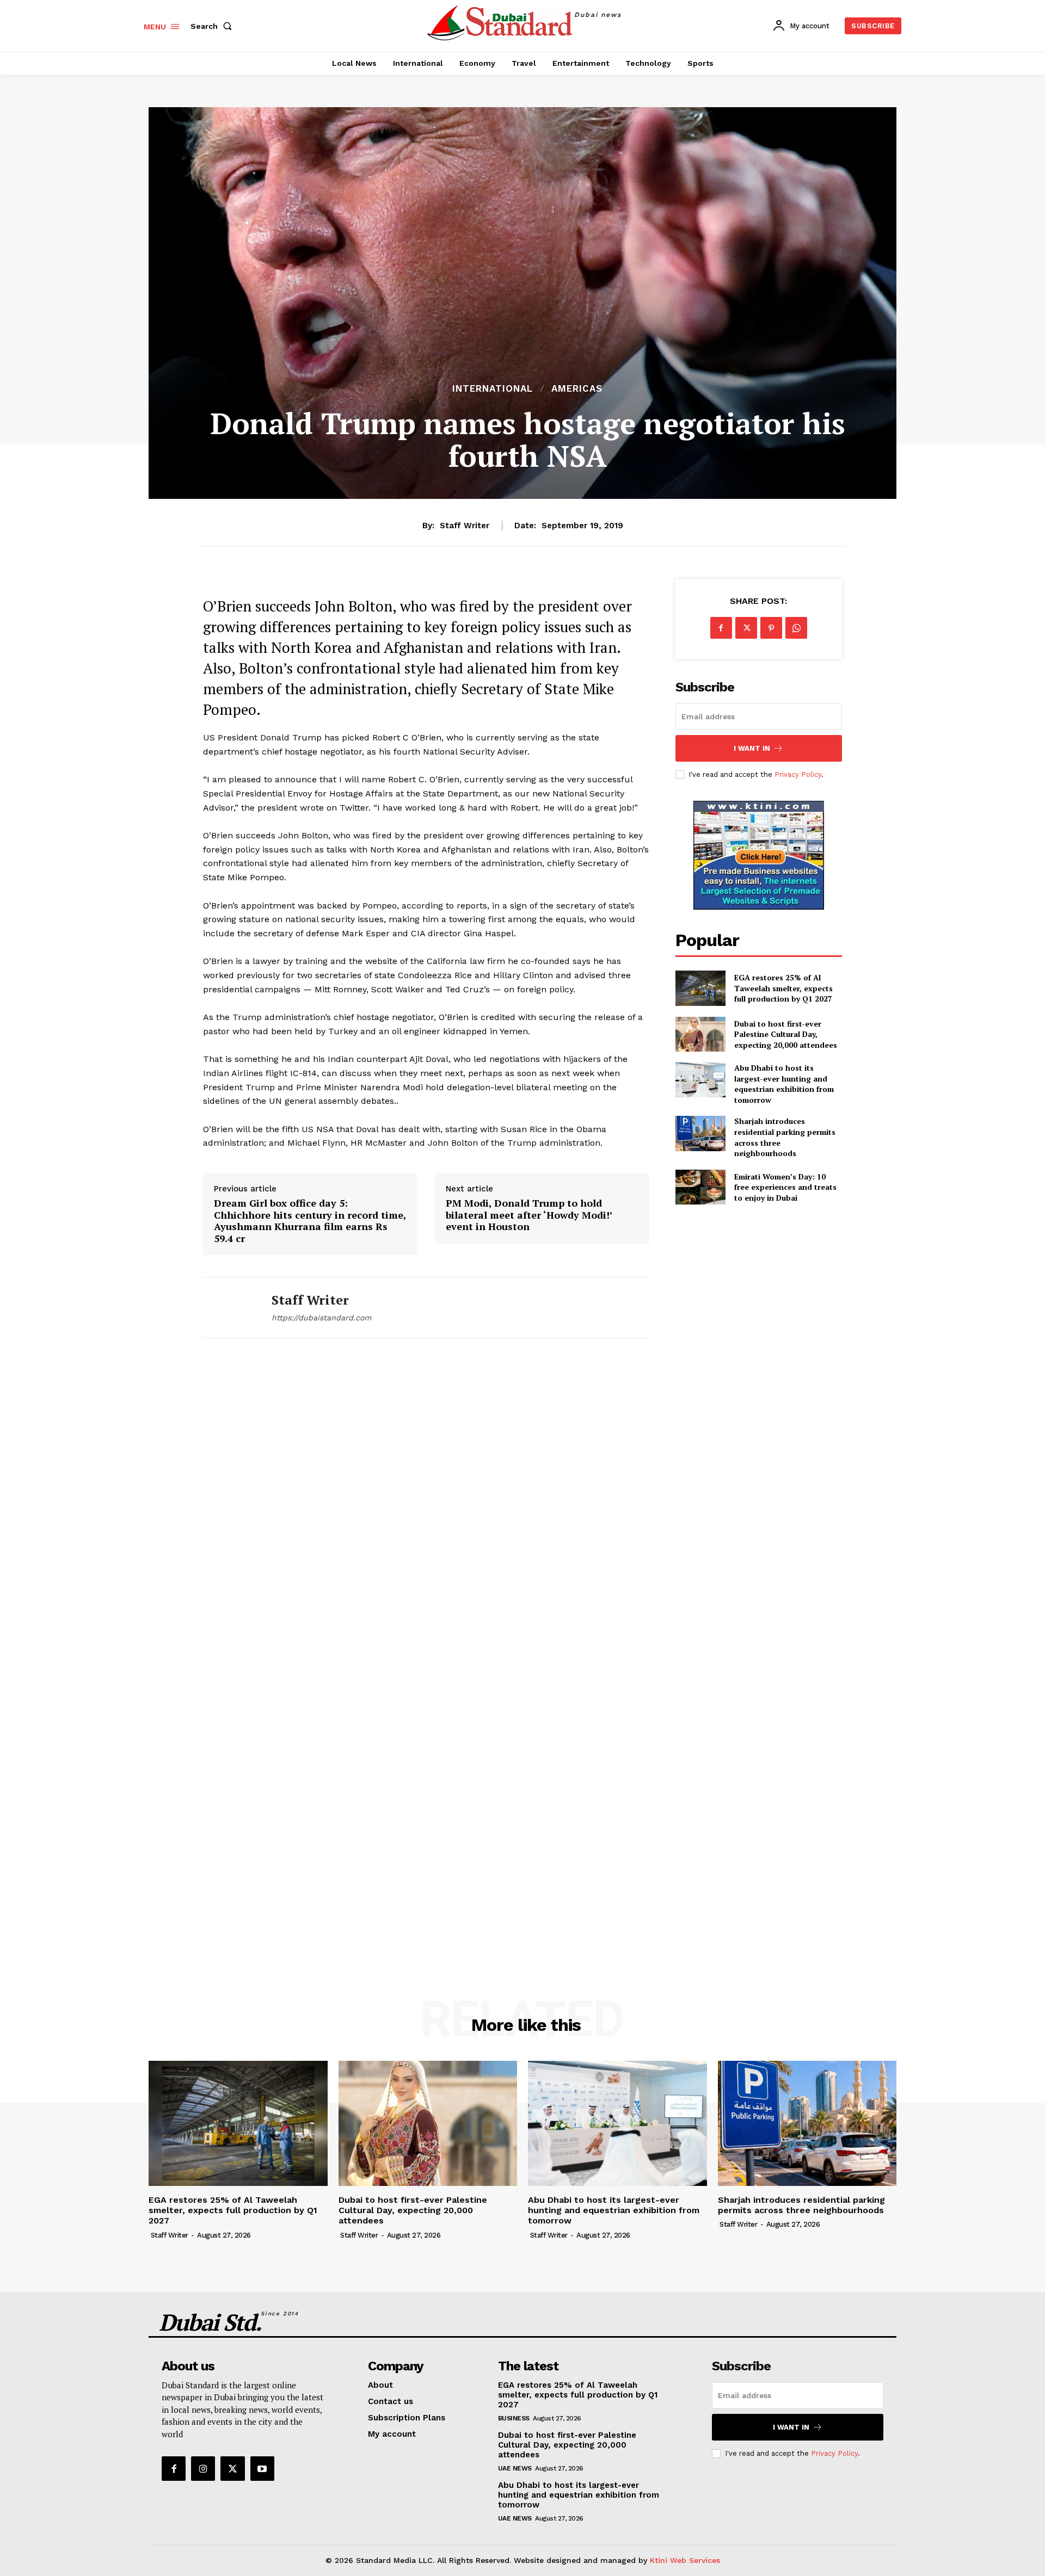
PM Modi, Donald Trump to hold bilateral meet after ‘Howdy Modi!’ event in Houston (529, 1215)
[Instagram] (203, 2468)
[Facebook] (721, 628)
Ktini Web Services (685, 2560)
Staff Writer (465, 526)
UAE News (515, 2468)
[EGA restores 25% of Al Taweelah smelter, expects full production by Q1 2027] (700, 988)
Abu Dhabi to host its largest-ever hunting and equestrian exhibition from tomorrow (784, 1084)
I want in (752, 748)
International (493, 389)
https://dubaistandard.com (321, 1318)
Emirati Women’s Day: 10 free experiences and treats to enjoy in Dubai (785, 1187)
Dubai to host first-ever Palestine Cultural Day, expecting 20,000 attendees (786, 1034)
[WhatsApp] (796, 628)
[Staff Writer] (229, 1308)
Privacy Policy (798, 774)
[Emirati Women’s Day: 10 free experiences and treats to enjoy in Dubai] (700, 1187)
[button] (213, 26)
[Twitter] (746, 628)
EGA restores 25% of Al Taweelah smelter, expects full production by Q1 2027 (783, 988)
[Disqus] (426, 1508)
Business (514, 2418)
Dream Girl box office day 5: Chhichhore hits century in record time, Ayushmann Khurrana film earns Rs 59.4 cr (310, 1221)
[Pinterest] (771, 628)
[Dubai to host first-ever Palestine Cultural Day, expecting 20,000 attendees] (700, 1034)
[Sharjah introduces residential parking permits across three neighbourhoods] (700, 1133)
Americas (577, 389)
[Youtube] (262, 2468)
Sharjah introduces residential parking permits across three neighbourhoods (801, 2205)
